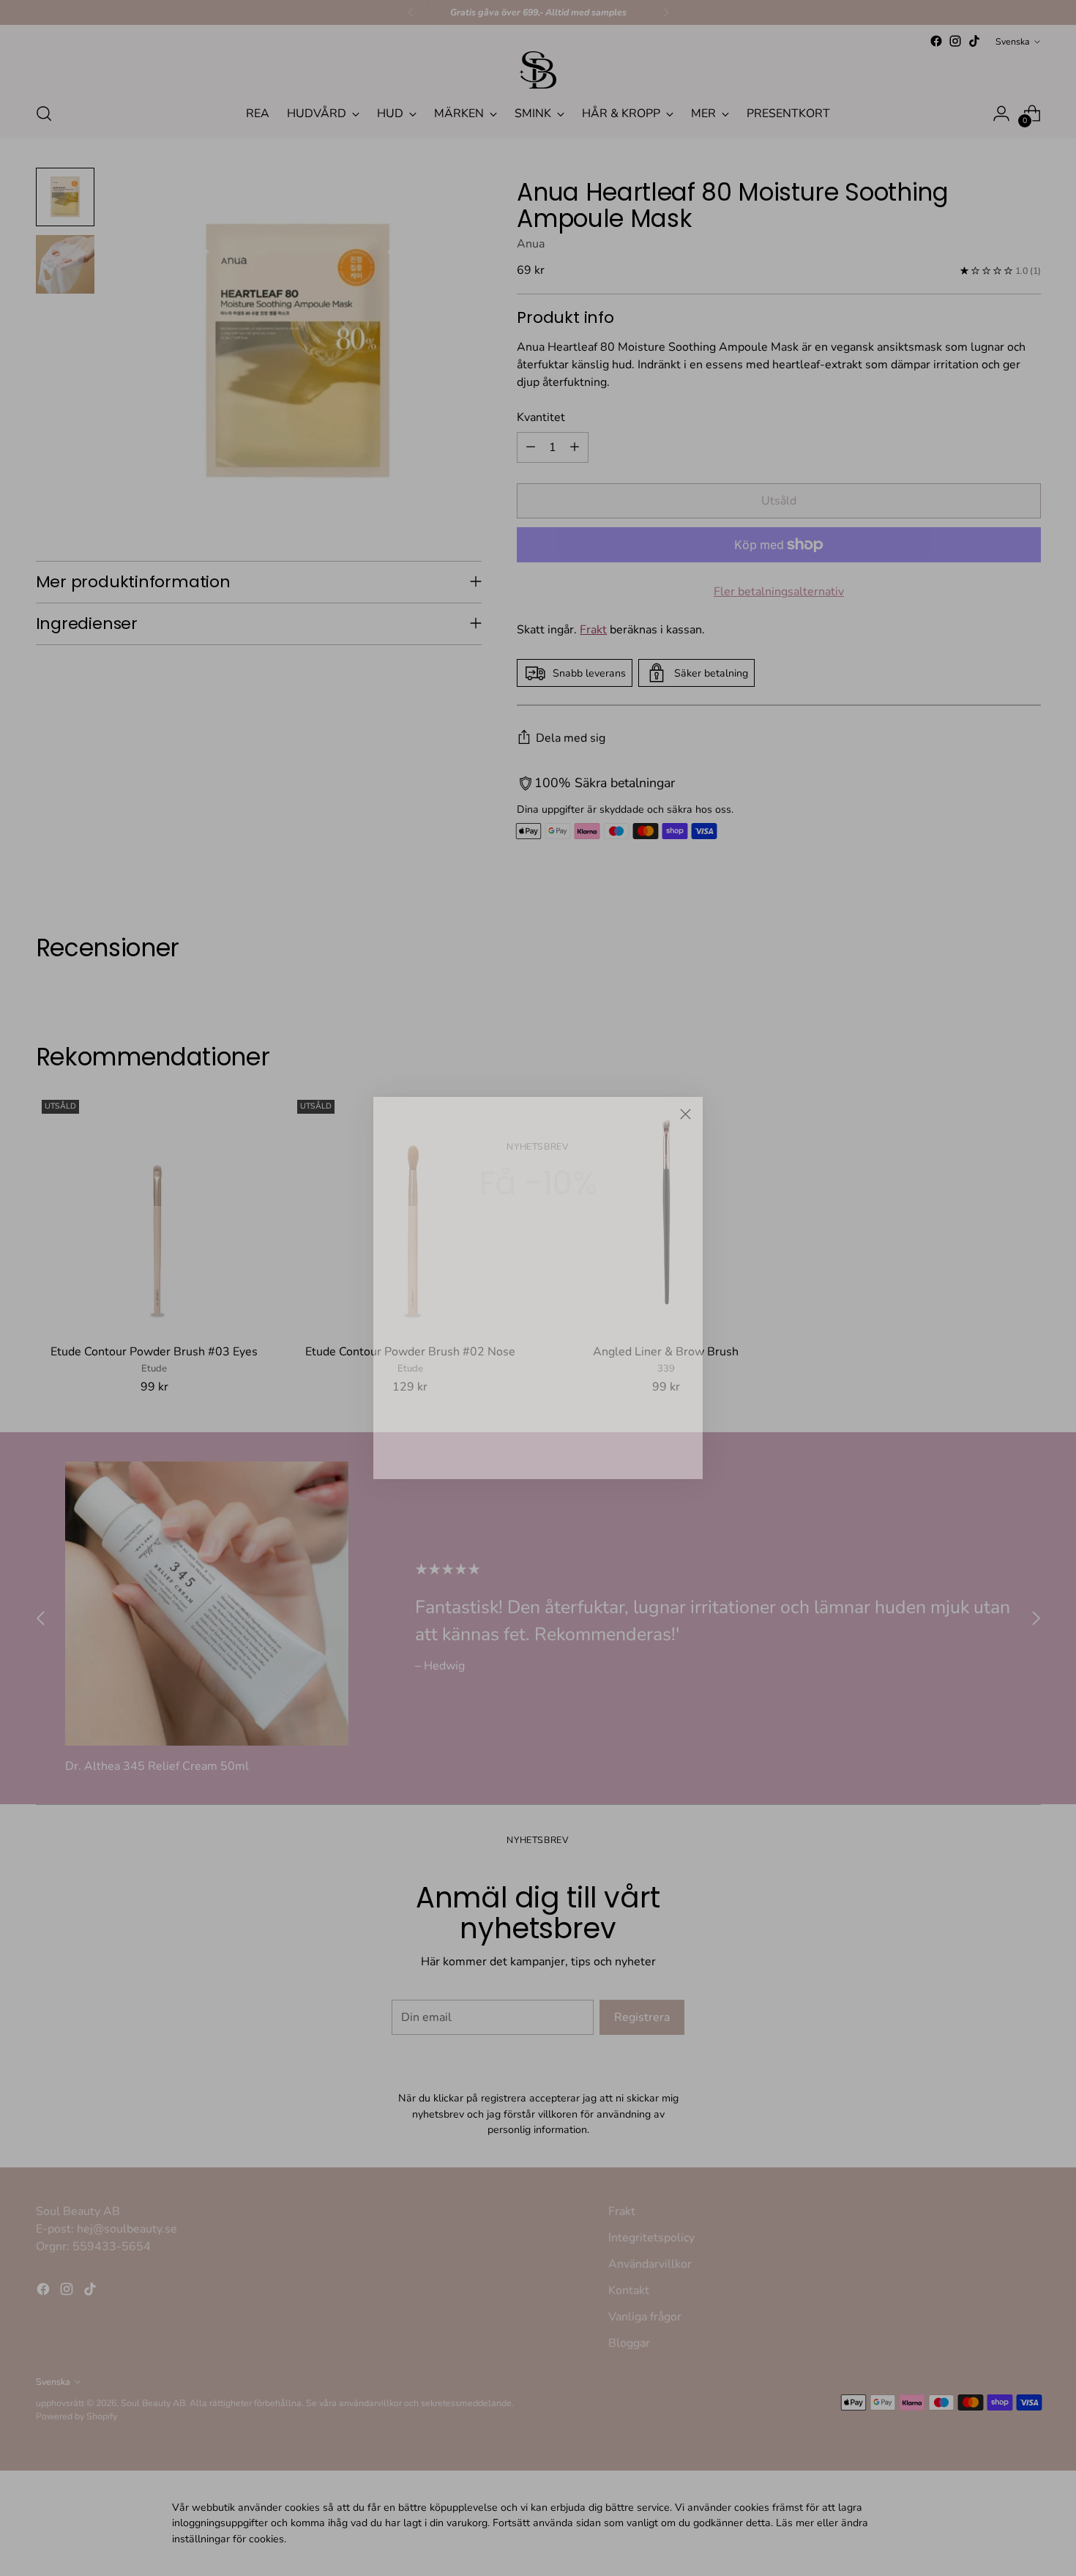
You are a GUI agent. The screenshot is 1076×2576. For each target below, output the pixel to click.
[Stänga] (685, 1114)
